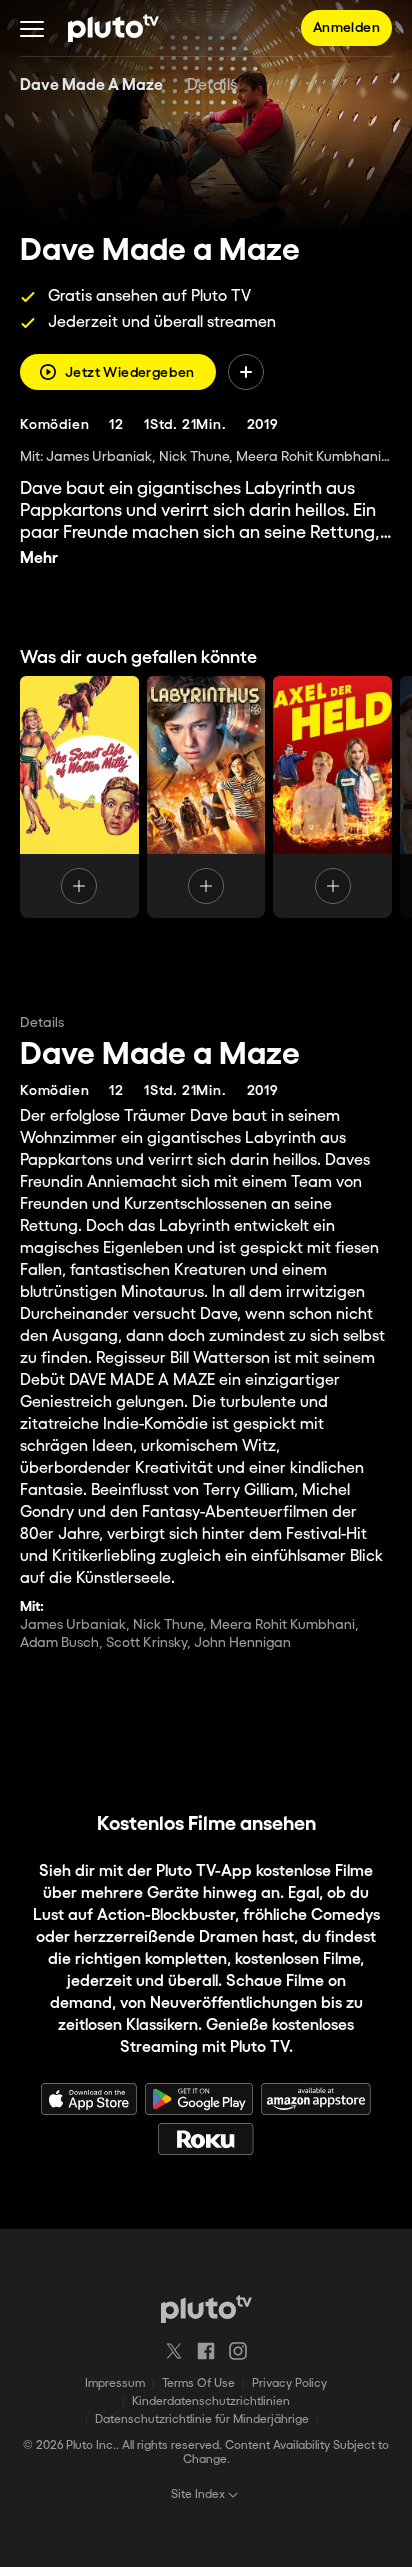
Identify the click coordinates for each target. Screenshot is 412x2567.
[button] (32, 28)
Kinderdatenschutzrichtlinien (211, 2401)
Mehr (39, 558)
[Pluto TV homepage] (206, 2309)
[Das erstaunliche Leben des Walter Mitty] (79, 797)
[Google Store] (199, 2099)
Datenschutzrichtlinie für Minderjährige (202, 2419)
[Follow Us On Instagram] (238, 2351)
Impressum (115, 2383)
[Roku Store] (206, 2139)
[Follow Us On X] (174, 2351)
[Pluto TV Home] (113, 28)
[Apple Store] (89, 2099)
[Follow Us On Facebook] (206, 2351)
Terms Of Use (198, 2383)
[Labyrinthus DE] (206, 797)
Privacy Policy (289, 2383)
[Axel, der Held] (332, 797)
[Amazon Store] (316, 2099)
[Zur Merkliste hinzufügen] (246, 372)
